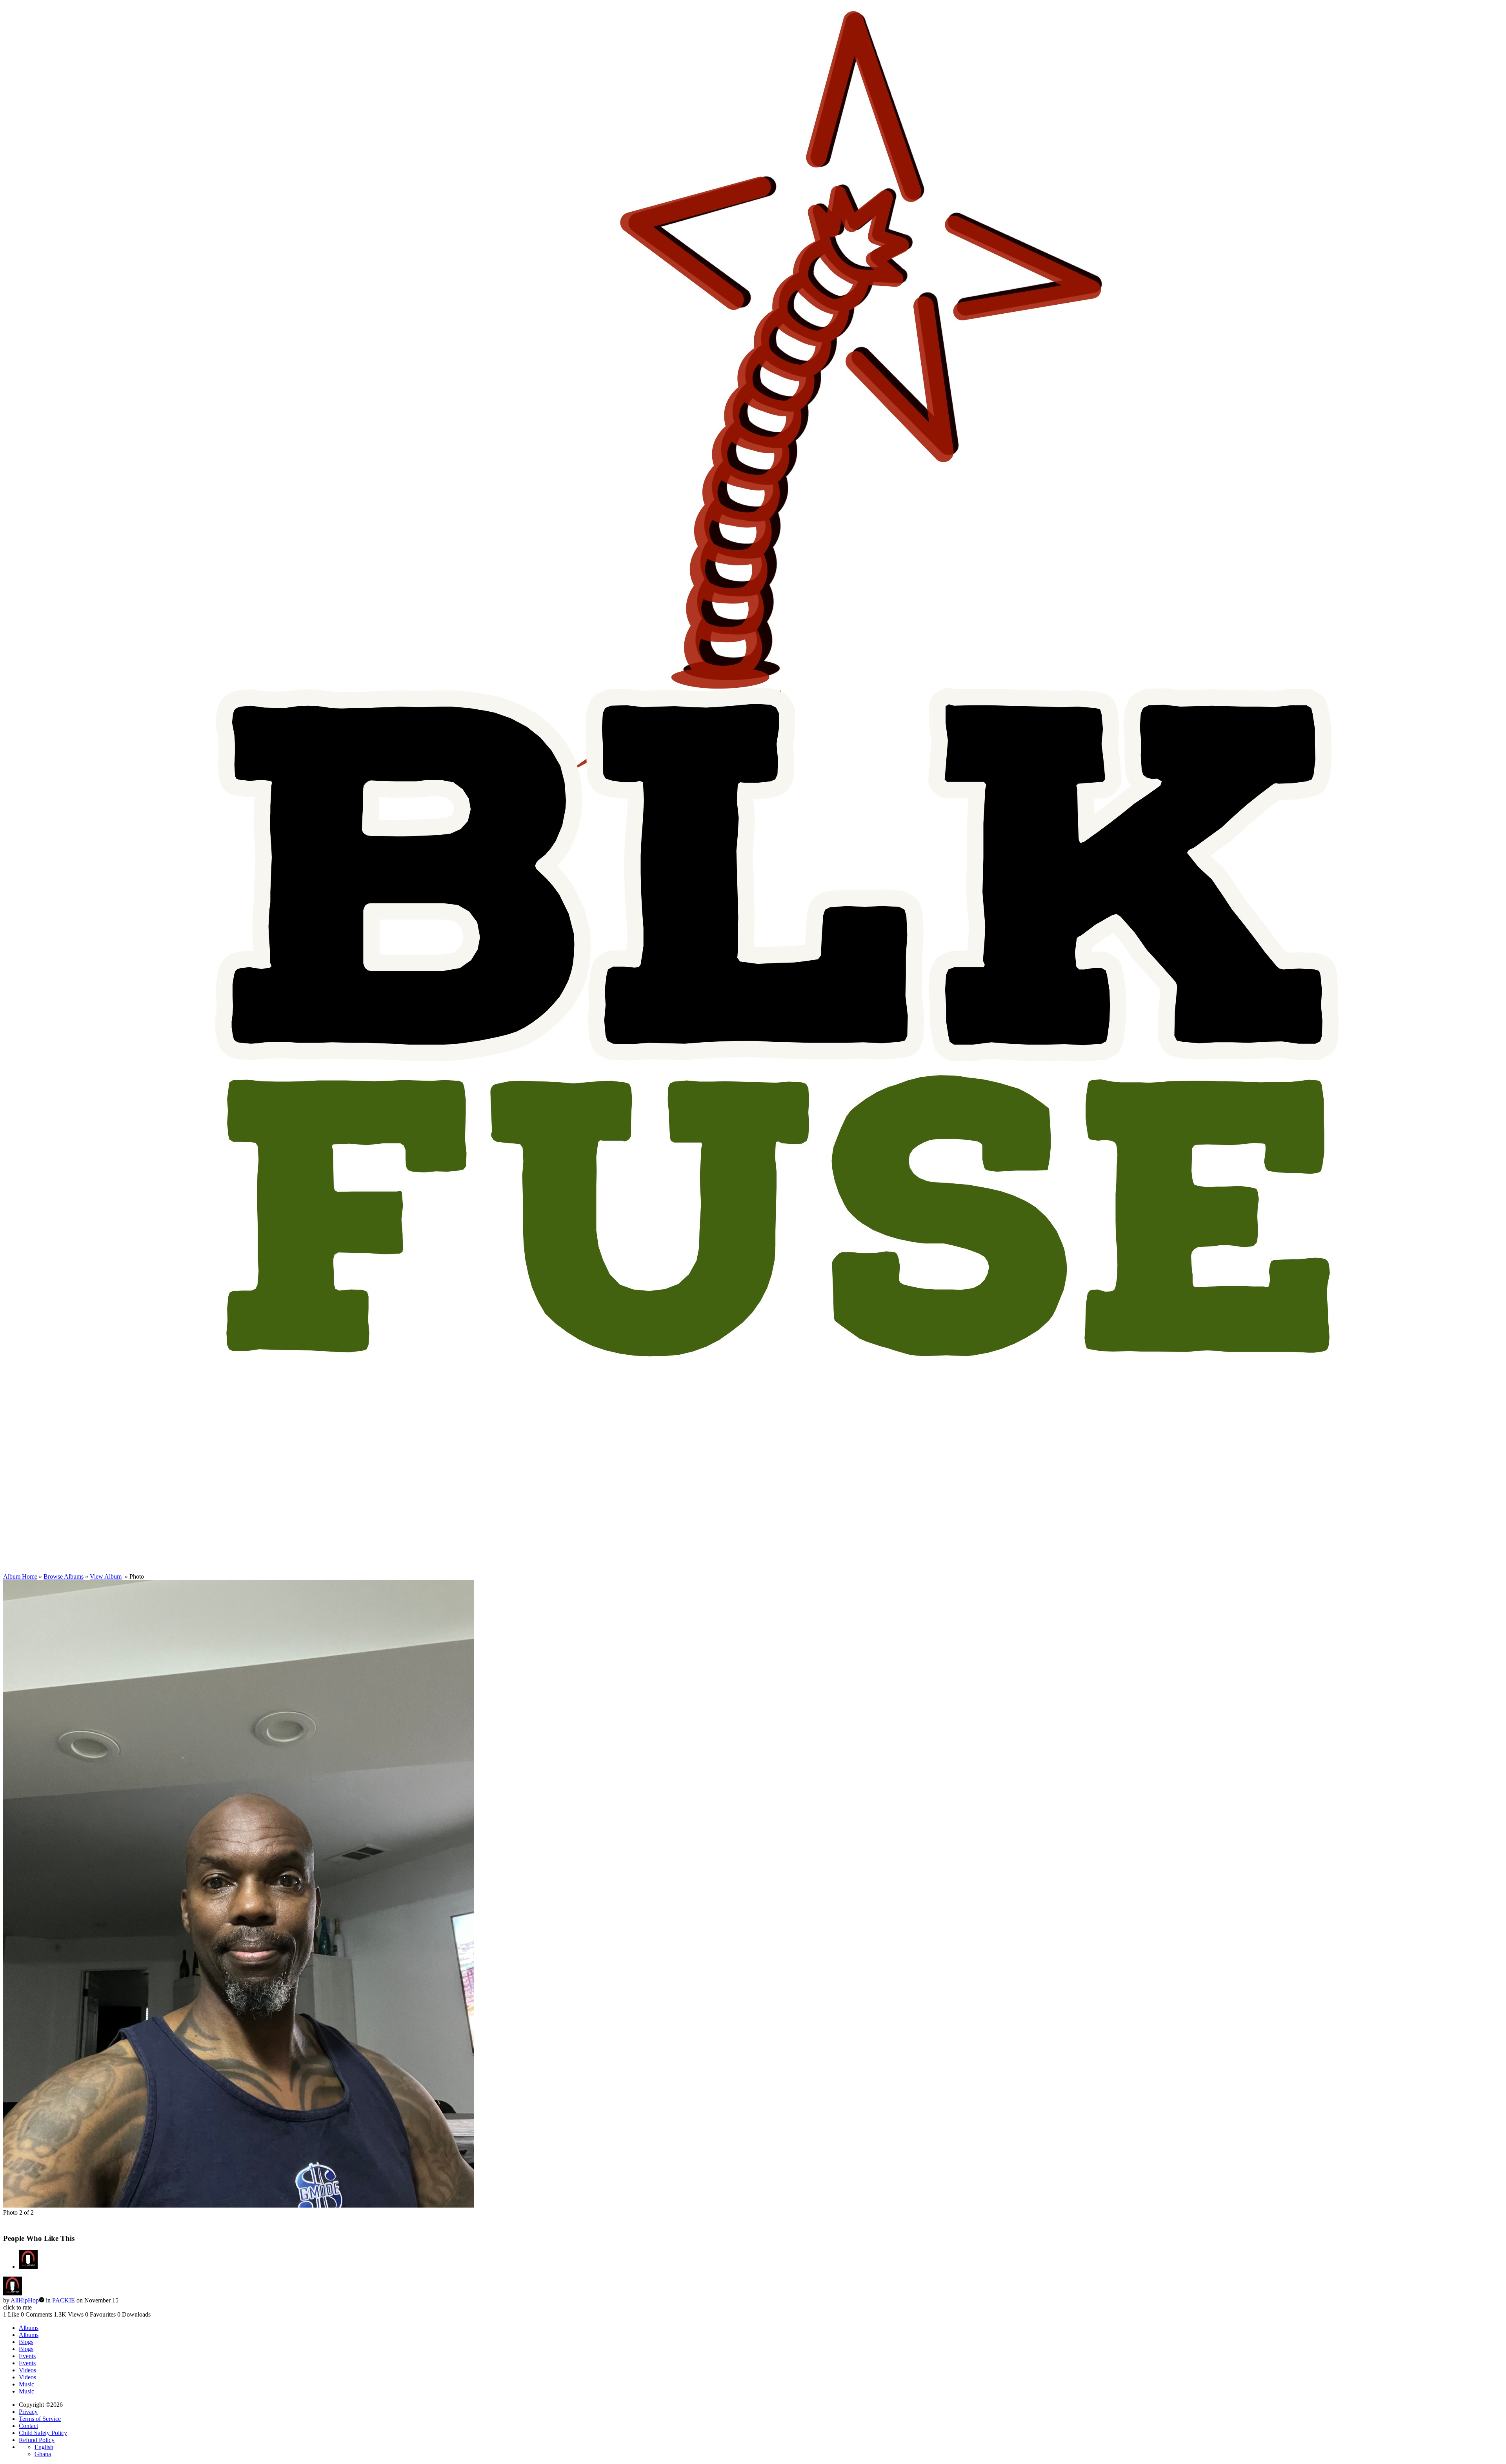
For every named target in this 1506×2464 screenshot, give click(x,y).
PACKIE (64, 2300)
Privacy (28, 2412)
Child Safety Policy (43, 2433)
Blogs (26, 2342)
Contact (28, 2426)
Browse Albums (64, 1576)
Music (26, 2384)
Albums (29, 2328)
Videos (27, 2370)
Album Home (20, 1576)
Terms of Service (40, 2419)
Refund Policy (37, 2440)
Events (27, 2356)
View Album (106, 1576)
